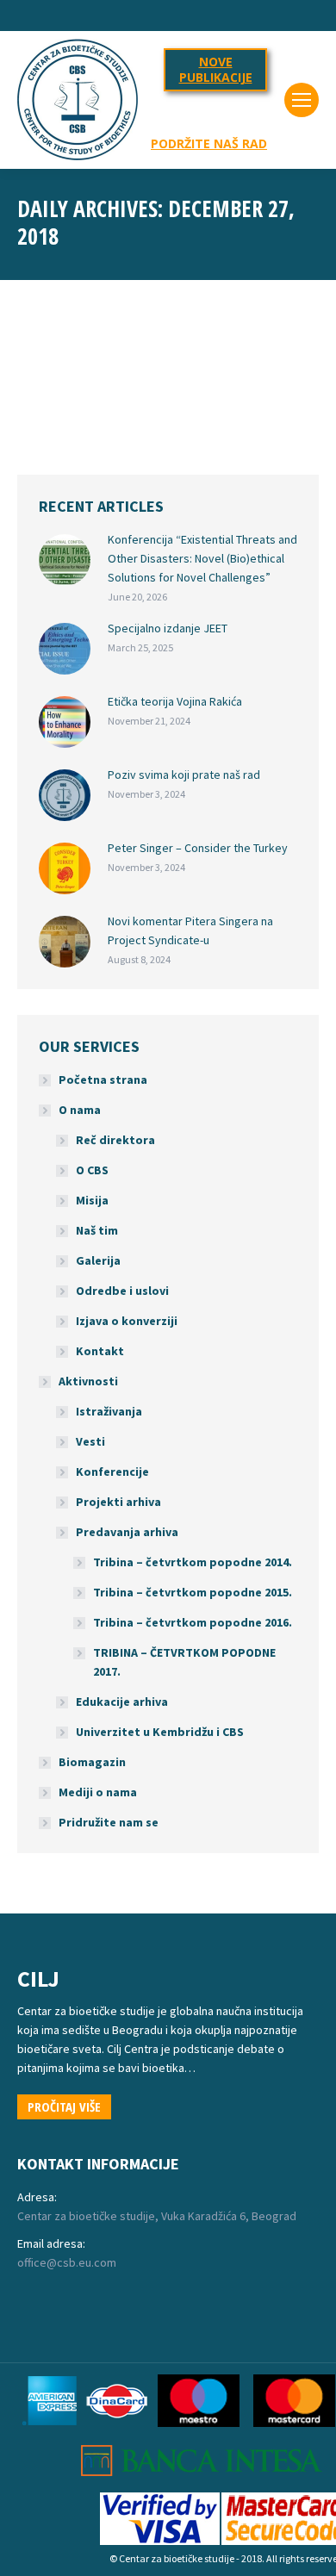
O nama (80, 1110)
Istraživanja (109, 1411)
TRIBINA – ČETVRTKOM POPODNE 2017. (184, 1662)
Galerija (98, 1260)
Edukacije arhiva (122, 1702)
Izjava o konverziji (127, 1321)
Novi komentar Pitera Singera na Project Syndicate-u (190, 930)
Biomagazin (92, 1762)
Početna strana (103, 1080)
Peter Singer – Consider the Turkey (198, 848)
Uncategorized (72, 397)
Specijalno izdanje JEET (168, 628)
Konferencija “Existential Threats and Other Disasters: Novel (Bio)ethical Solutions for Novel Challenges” (202, 558)
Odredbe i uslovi (122, 1291)
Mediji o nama (98, 1792)
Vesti (90, 1441)
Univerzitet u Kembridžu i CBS (160, 1732)
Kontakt (100, 1351)
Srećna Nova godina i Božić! (160, 368)
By (146, 397)
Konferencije (112, 1472)
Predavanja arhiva (127, 1532)
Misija (92, 1200)
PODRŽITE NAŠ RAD (209, 144)
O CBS (92, 1170)
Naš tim (97, 1230)
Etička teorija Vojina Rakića (175, 701)
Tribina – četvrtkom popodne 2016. (193, 1622)
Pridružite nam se (109, 1822)
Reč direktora (115, 1140)
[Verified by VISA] (160, 2541)
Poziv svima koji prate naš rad (184, 775)
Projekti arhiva (118, 1502)
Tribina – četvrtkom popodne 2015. (193, 1592)
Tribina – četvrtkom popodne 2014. (193, 1562)
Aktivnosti (88, 1381)
